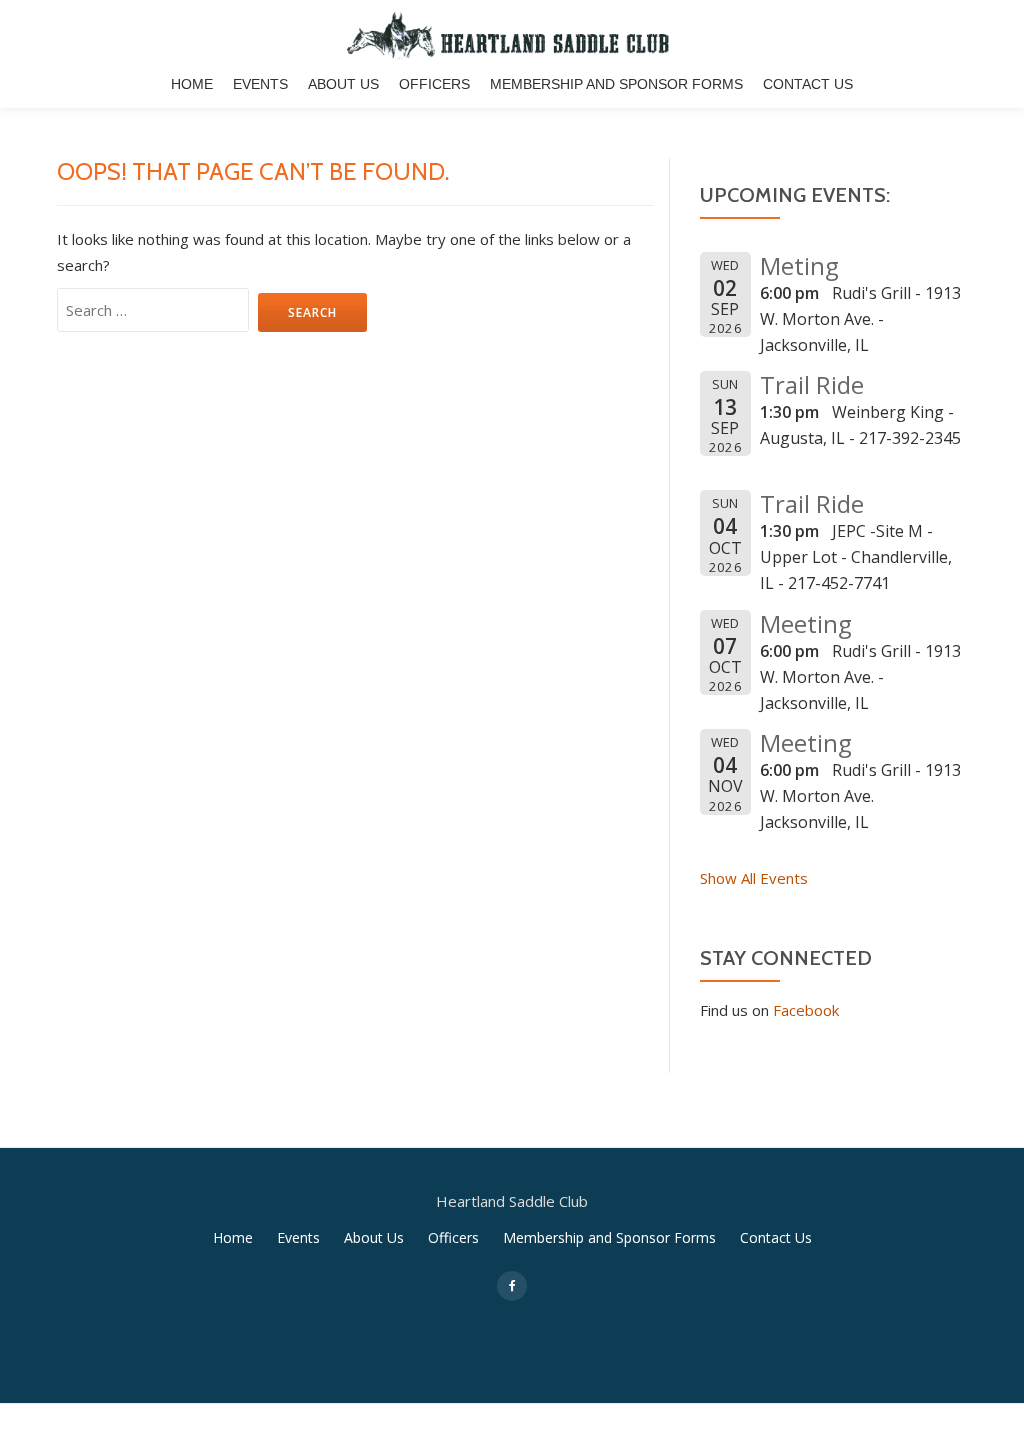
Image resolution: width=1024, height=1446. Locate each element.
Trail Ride (812, 384)
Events (260, 84)
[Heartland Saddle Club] (511, 35)
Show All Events (754, 878)
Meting (799, 265)
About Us (343, 84)
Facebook (806, 1010)
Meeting (806, 623)
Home (192, 84)
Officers (434, 84)
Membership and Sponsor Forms (616, 84)
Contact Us (808, 84)
